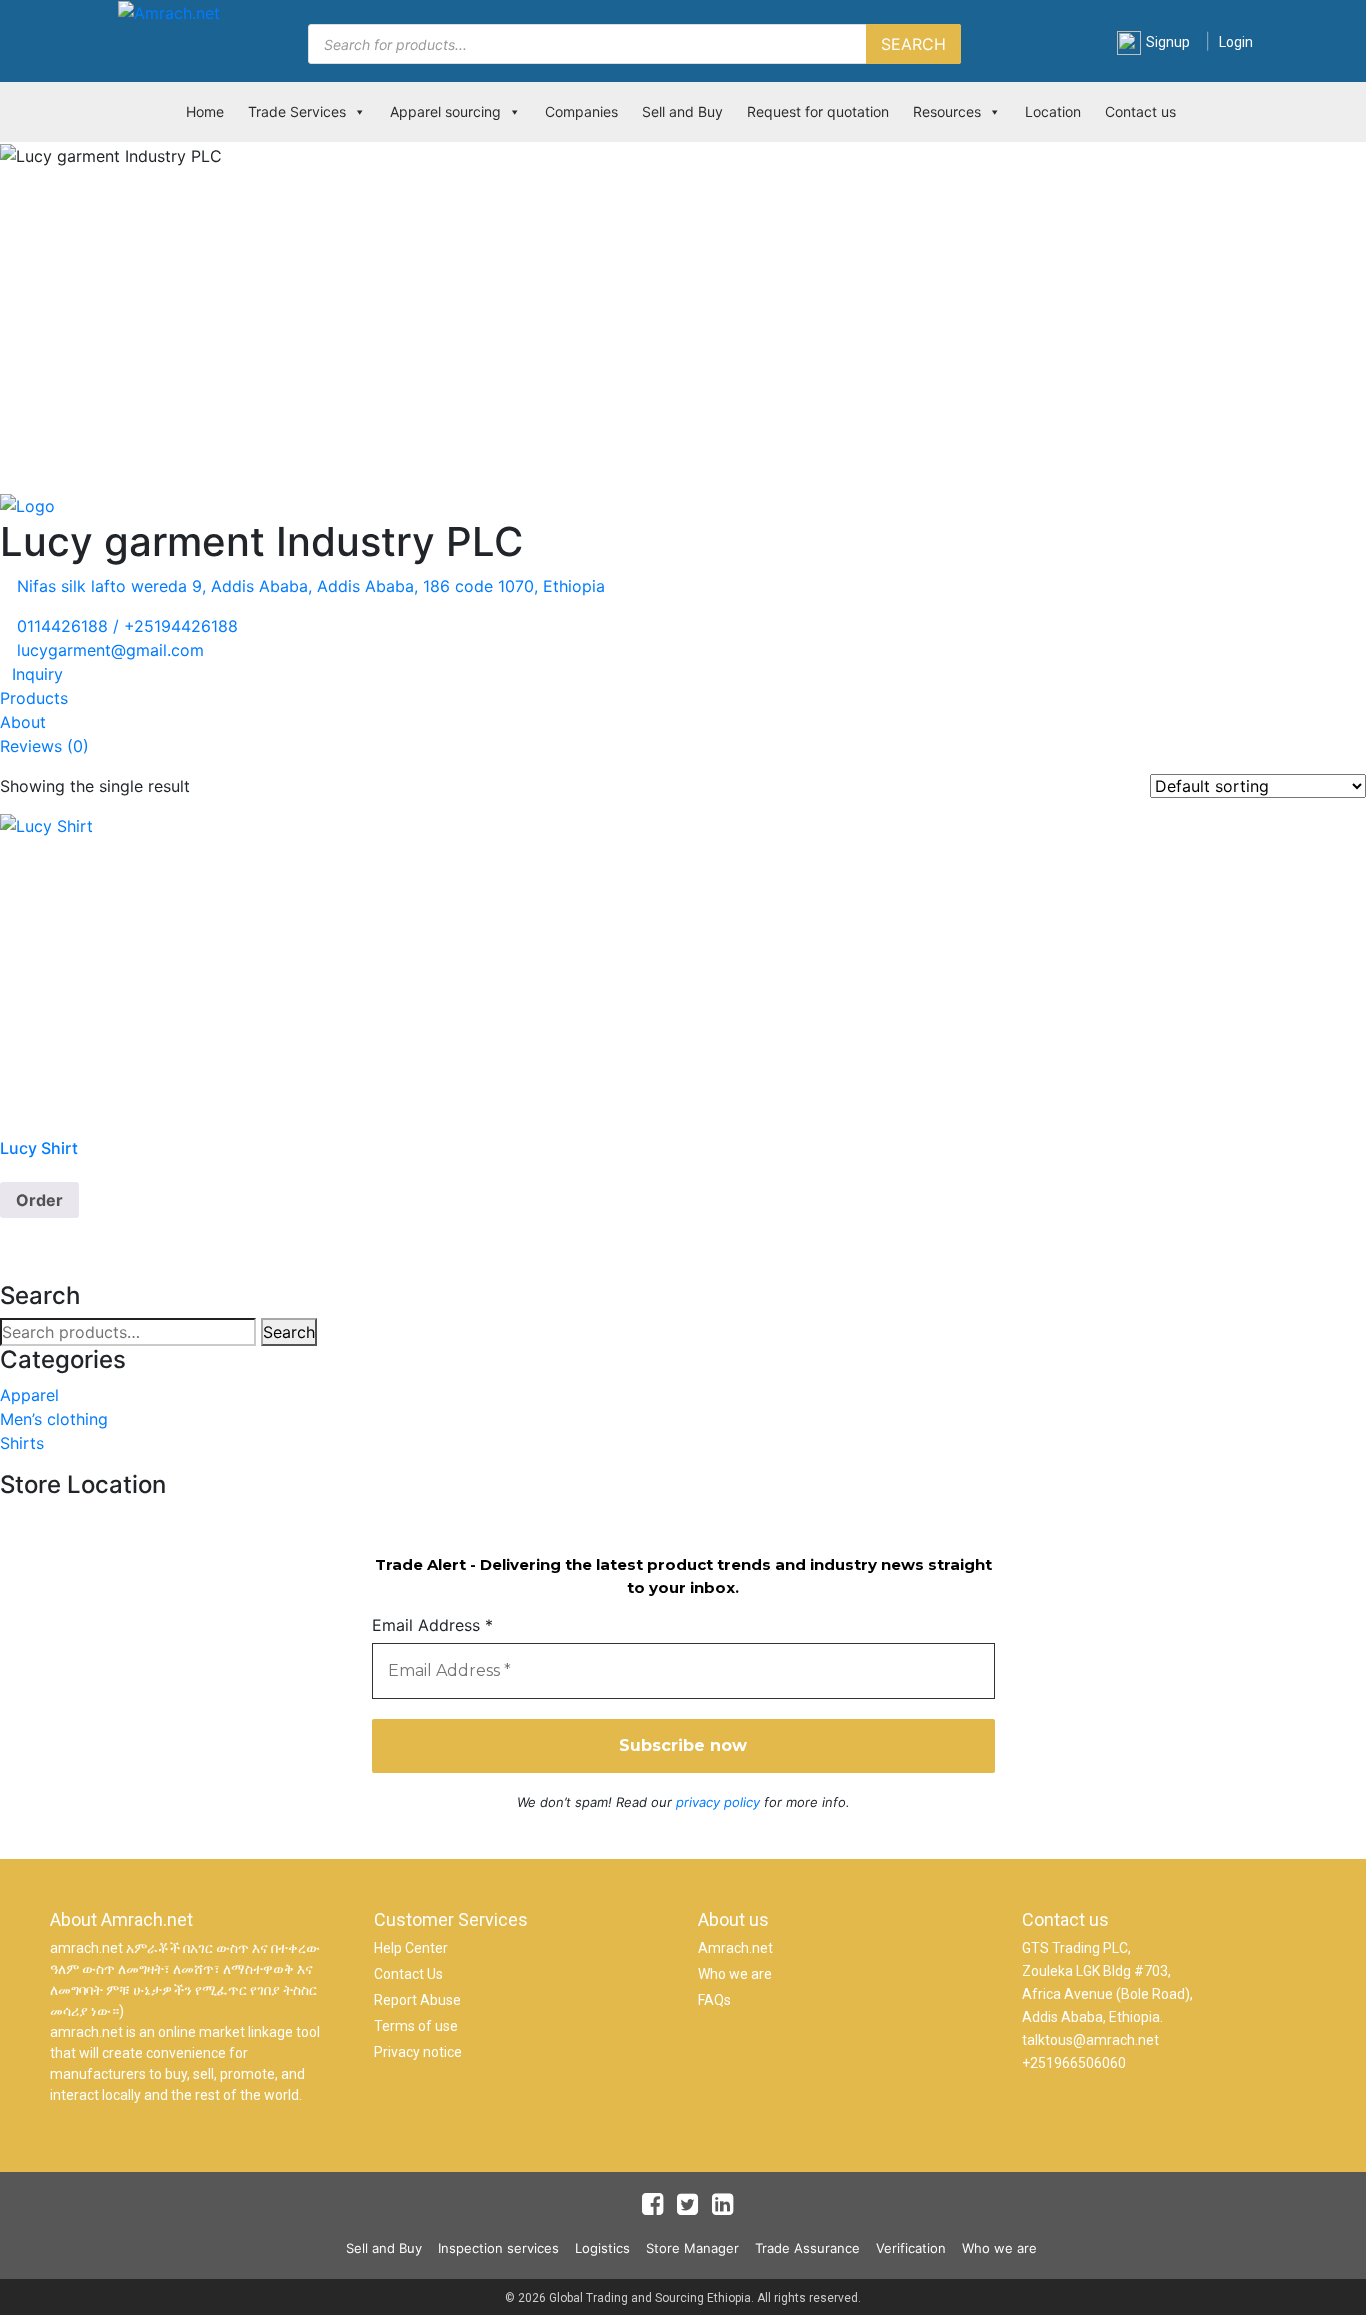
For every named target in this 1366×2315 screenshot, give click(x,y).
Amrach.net (735, 1948)
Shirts (22, 1443)
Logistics (602, 2248)
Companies (581, 111)
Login (1236, 42)
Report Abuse (417, 2000)
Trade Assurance (807, 2248)
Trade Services (297, 111)
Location (1053, 111)
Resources (947, 111)
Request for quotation (818, 111)
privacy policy (718, 1802)
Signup (1168, 42)
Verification (911, 2248)
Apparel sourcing (445, 111)
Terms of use (416, 2026)
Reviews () (44, 746)
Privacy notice (418, 2052)
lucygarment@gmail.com (110, 650)
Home (205, 111)
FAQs (714, 2000)
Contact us (1140, 111)
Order (39, 1200)
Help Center (411, 1948)
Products (34, 698)
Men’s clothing (54, 1419)
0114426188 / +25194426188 (127, 626)
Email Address (432, 1625)
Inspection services (498, 2248)
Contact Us (408, 1974)
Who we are (735, 1974)
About (23, 722)
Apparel (29, 1395)
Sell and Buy (682, 111)
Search (913, 44)
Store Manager (692, 2248)
